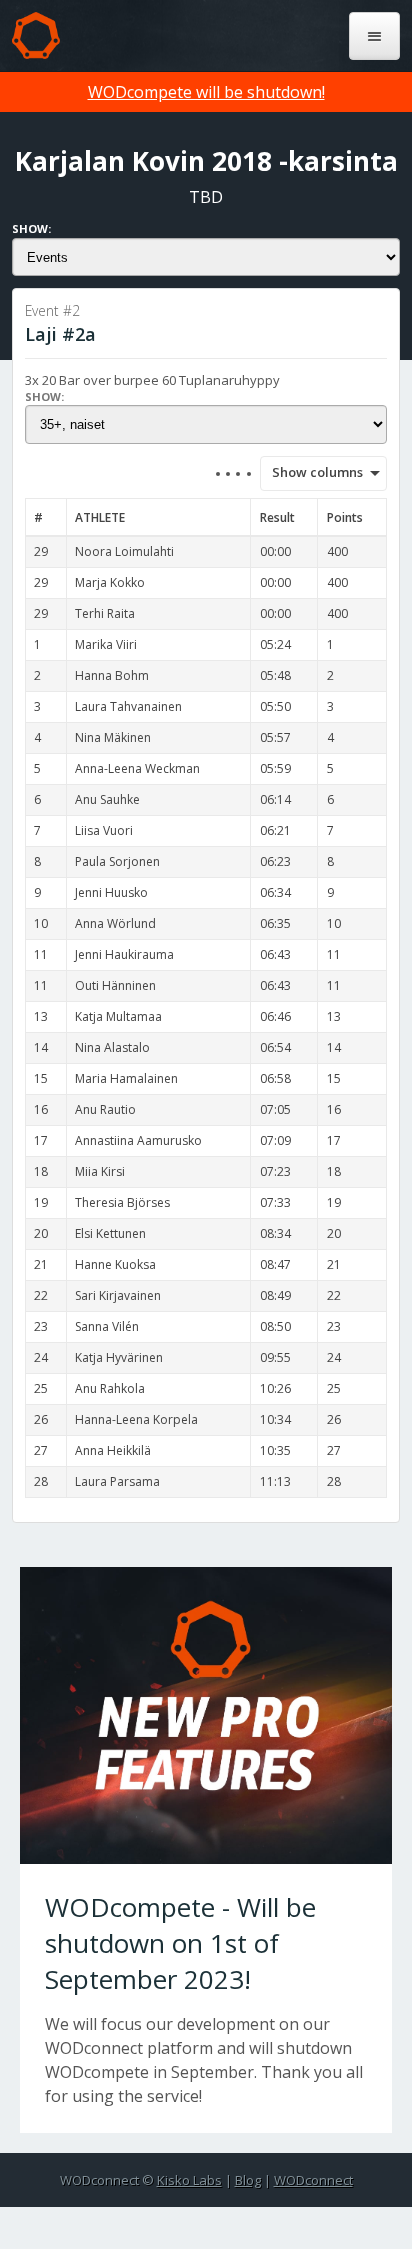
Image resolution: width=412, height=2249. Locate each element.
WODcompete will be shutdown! (206, 92)
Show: (31, 228)
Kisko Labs (189, 2180)
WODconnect (313, 2180)
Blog (248, 2180)
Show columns (311, 472)
